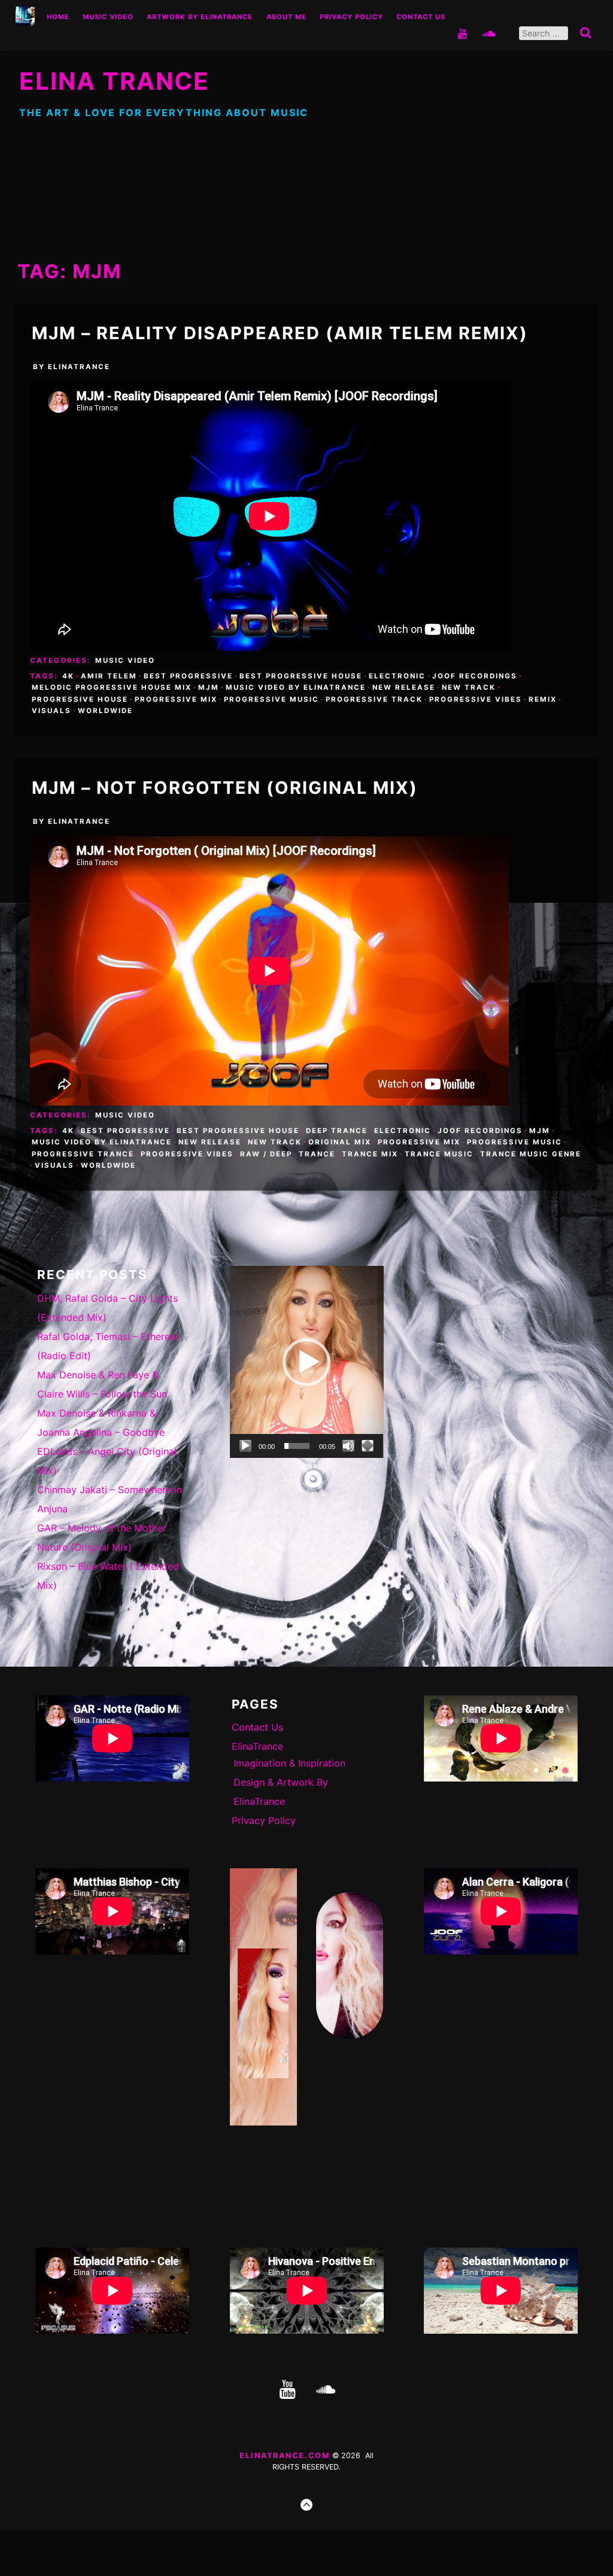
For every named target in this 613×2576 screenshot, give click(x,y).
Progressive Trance (83, 1154)
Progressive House (80, 699)
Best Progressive (188, 676)
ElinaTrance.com (285, 2455)
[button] (306, 1362)
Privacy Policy (351, 17)
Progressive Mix (176, 699)
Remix (543, 699)
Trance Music (439, 1154)
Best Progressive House (301, 676)
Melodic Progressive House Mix (112, 687)
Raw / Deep (266, 1154)
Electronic (397, 676)
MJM (209, 687)
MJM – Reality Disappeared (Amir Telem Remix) (280, 333)
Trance (317, 1154)
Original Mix (340, 1142)
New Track (469, 687)
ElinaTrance (79, 367)
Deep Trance (337, 1131)
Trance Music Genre (531, 1154)
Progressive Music (271, 699)
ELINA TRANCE (114, 81)
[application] (307, 1362)
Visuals (51, 711)
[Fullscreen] (368, 1446)
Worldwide (105, 711)
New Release (404, 687)
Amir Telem (109, 676)
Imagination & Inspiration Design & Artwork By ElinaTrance (289, 1782)
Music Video (108, 17)
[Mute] (348, 1446)
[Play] (245, 1446)
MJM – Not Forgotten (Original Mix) (225, 788)
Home (58, 17)
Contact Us (421, 17)
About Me (286, 17)
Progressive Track (374, 699)
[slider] (297, 1446)
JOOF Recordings (475, 676)
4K (68, 676)
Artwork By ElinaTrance (200, 17)
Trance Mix (370, 1154)
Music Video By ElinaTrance (296, 687)
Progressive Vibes (476, 699)
